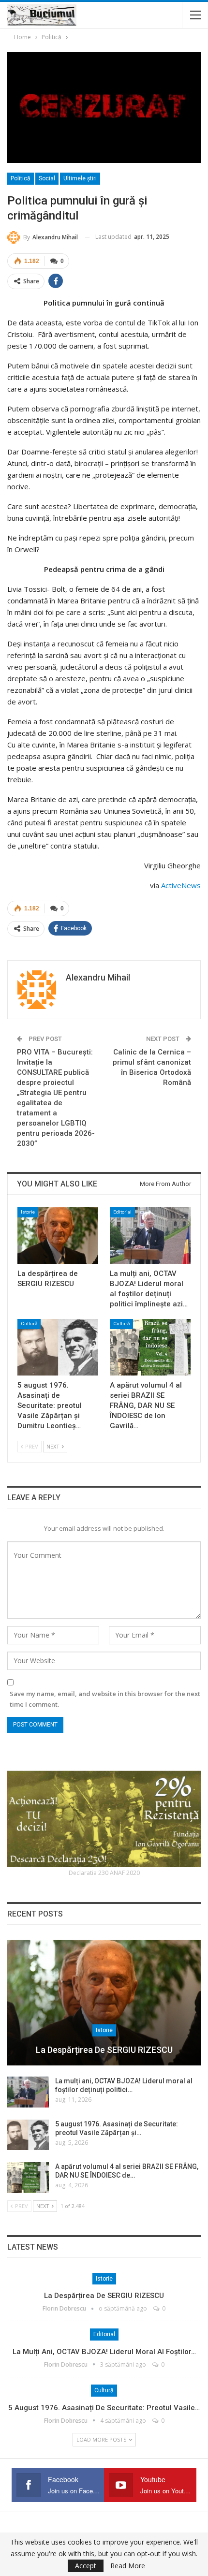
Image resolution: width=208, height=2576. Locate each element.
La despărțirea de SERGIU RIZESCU (104, 2050)
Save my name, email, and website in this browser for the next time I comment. (105, 1699)
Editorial (122, 1212)
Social (47, 178)
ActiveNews (181, 885)
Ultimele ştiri (80, 178)
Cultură (29, 1324)
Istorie (28, 1212)
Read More (128, 2566)
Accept (86, 2566)
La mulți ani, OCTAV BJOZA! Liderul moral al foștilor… (104, 2352)
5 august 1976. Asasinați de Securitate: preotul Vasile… (104, 2408)
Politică (21, 178)
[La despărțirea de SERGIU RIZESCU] (58, 1236)
